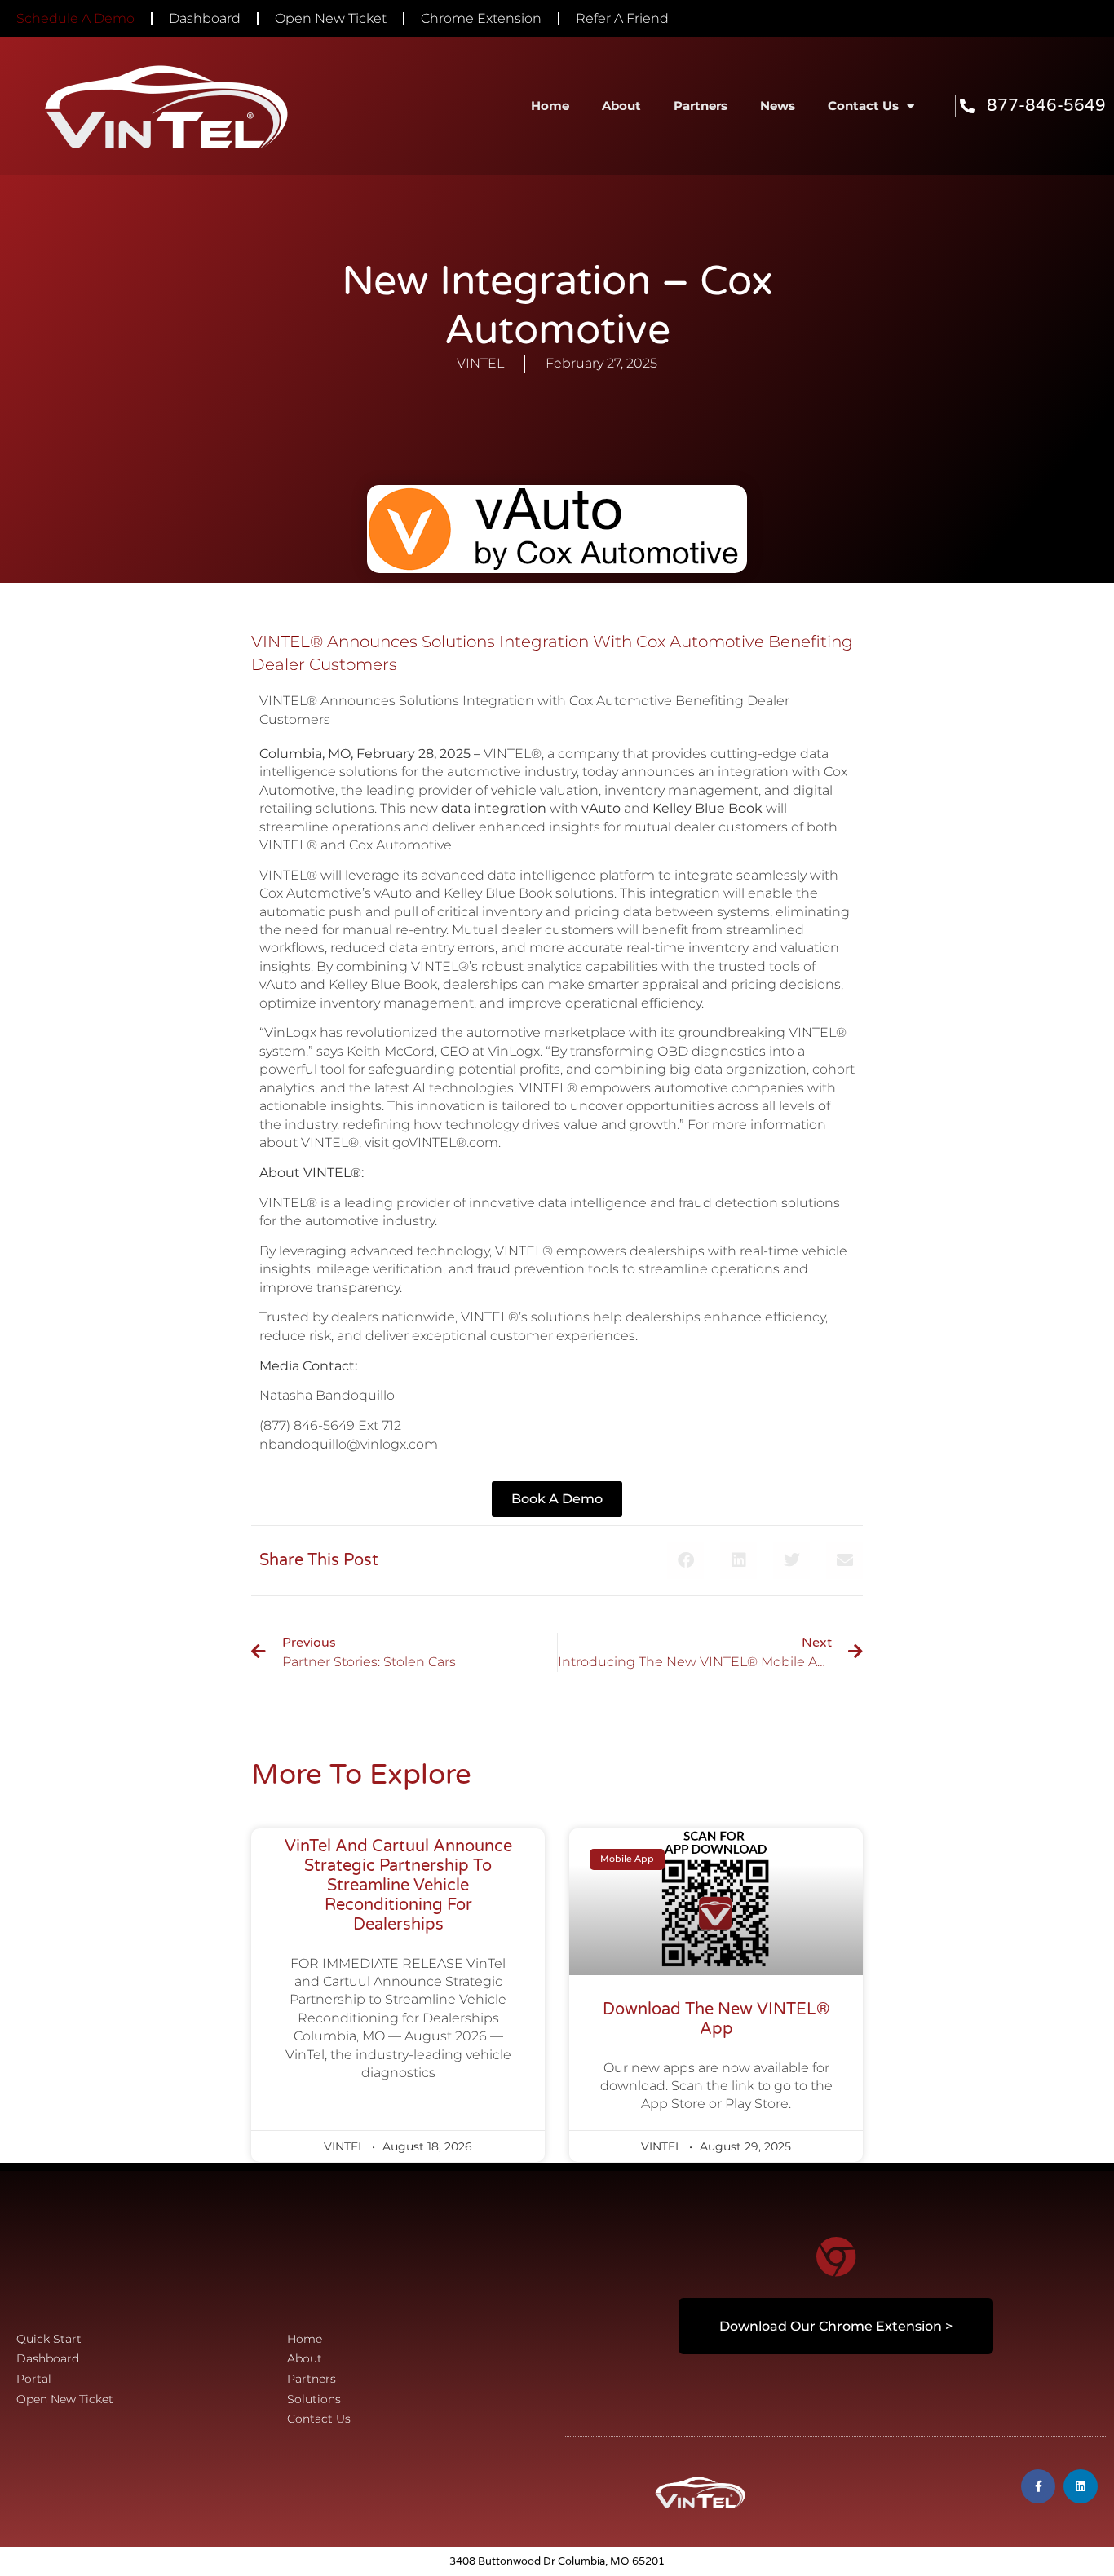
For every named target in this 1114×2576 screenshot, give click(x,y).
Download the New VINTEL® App (716, 2019)
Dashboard (205, 18)
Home (550, 106)
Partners (701, 106)
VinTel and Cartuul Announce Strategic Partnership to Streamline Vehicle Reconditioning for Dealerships (398, 1886)
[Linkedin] (1081, 2486)
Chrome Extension (481, 18)
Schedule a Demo (75, 18)
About (621, 106)
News (778, 106)
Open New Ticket (331, 18)
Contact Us (863, 106)
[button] (685, 1561)
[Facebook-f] (1038, 2486)
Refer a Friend (622, 18)
